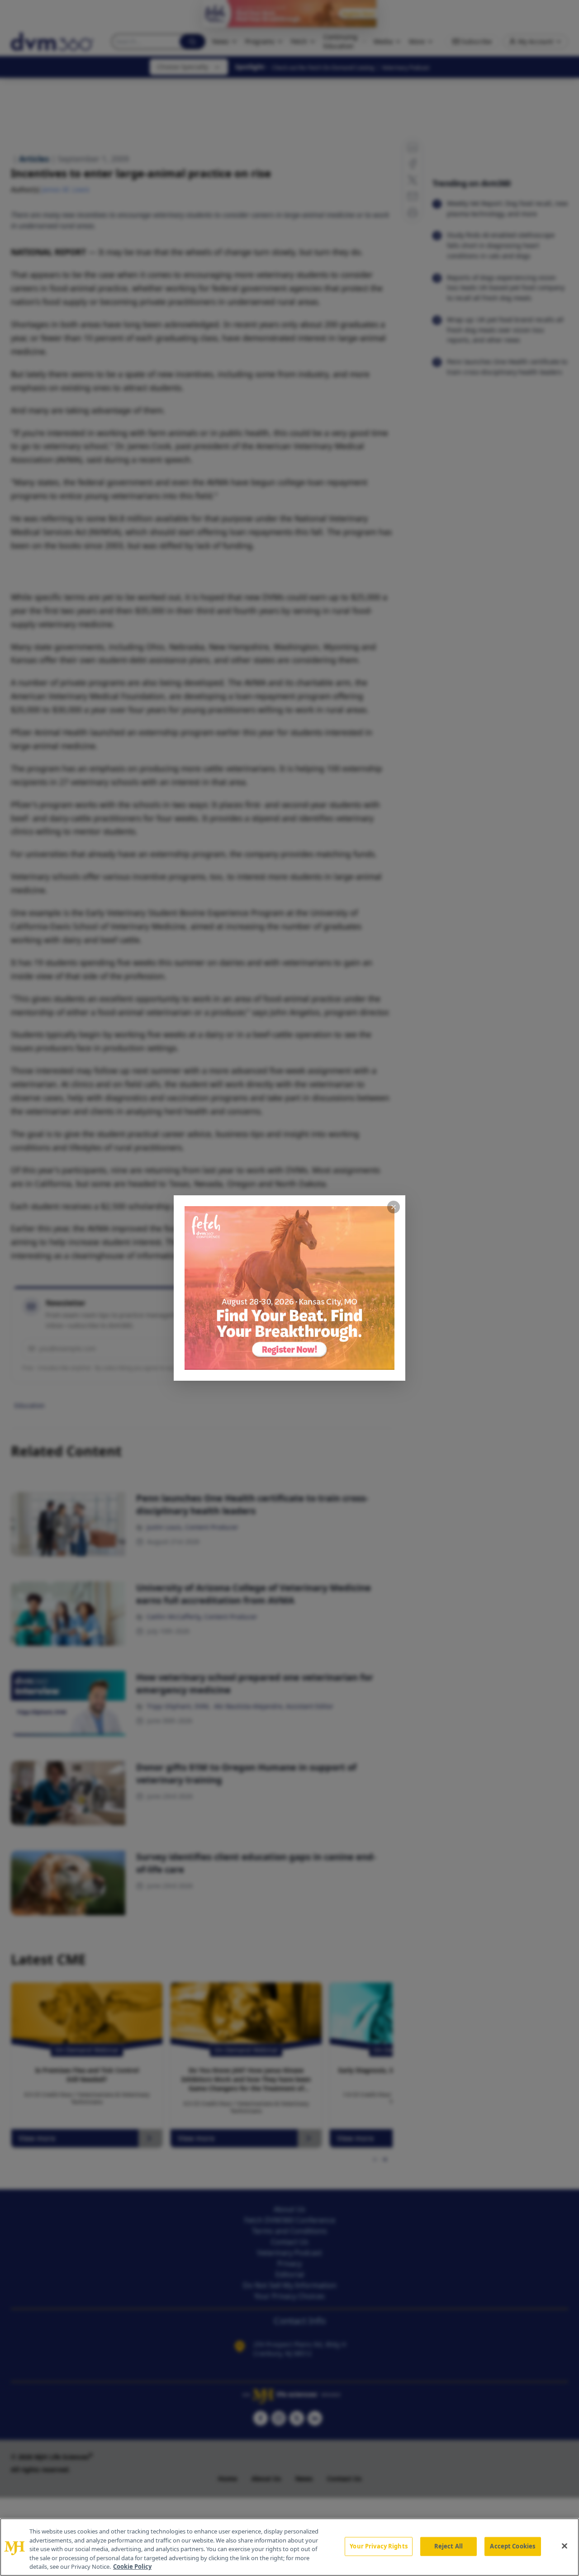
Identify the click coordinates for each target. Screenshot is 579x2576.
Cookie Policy (132, 2567)
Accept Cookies (513, 2546)
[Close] (565, 2546)
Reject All (448, 2546)
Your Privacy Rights (378, 2546)
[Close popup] (394, 1207)
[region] (289, 2547)
